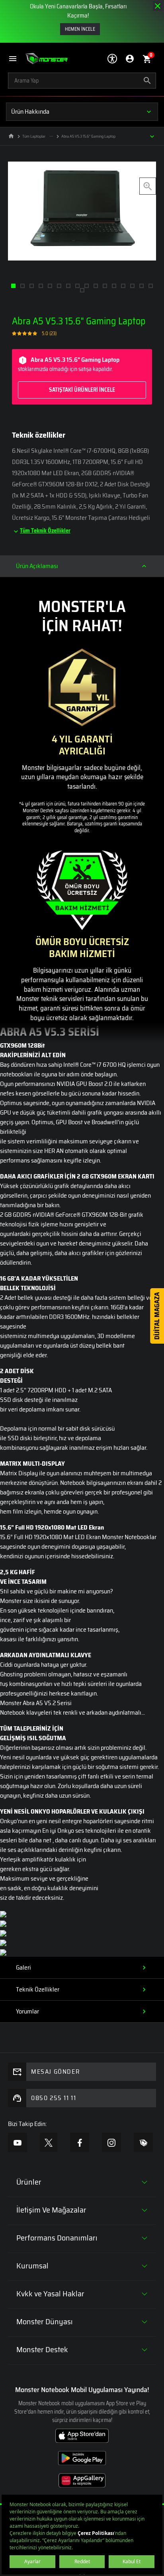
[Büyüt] (148, 186)
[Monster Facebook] (80, 2143)
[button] (17, 59)
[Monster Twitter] (49, 2142)
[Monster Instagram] (111, 2143)
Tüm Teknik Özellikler (45, 531)
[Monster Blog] (143, 2143)
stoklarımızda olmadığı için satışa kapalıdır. (69, 374)
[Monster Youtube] (18, 2143)
